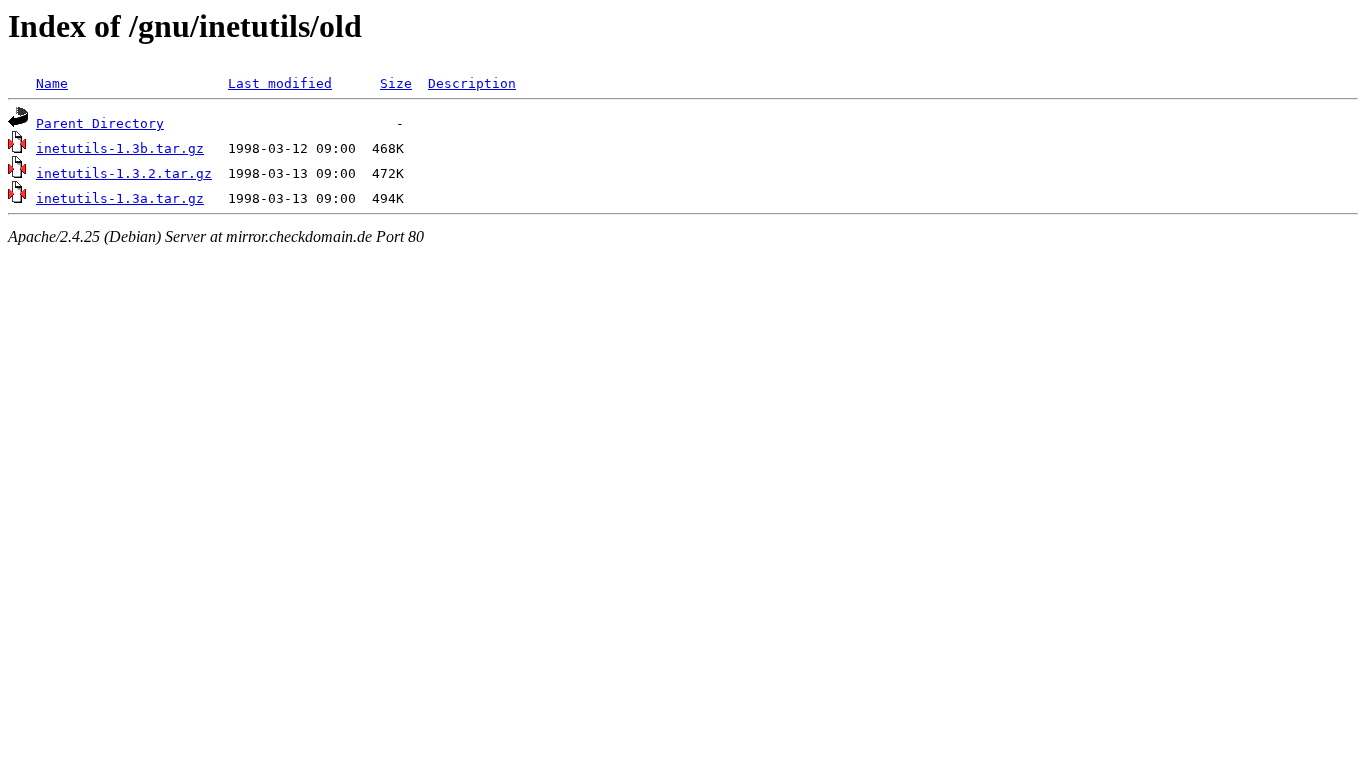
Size (396, 83)
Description (472, 83)
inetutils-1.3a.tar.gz (120, 198)
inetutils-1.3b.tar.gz (120, 148)
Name (52, 83)
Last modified (280, 83)
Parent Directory (100, 123)
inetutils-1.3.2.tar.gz (124, 173)
